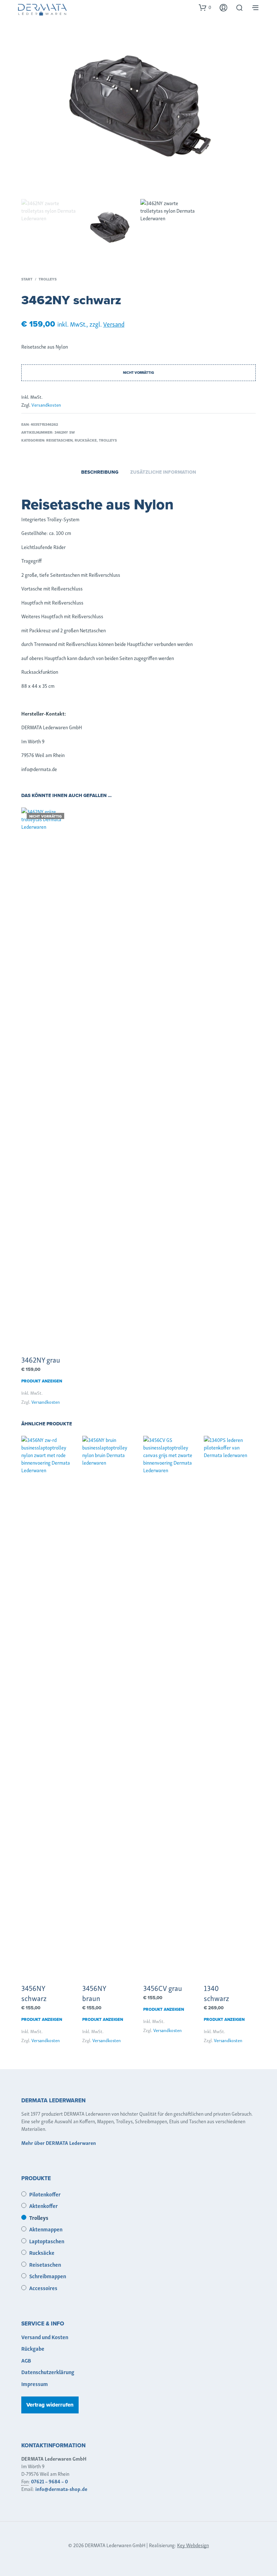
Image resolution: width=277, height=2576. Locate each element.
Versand (114, 324)
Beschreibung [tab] (100, 472)
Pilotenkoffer (45, 2194)
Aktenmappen (46, 2229)
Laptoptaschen (47, 2241)
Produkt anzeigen (42, 1381)
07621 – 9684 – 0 (49, 2481)
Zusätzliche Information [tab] (163, 472)
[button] (205, 7)
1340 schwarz (216, 1993)
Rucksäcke (86, 440)
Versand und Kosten (45, 2337)
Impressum (35, 2384)
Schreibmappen (48, 2276)
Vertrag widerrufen (50, 2405)
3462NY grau (41, 1359)
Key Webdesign (193, 2545)
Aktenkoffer (43, 2205)
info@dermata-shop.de (61, 2489)
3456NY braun (94, 1993)
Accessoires (43, 2288)
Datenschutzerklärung (48, 2372)
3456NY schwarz (34, 1993)
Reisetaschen (59, 440)
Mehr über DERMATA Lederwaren (59, 2143)
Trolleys (48, 279)
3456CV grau (163, 1988)
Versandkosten (46, 405)
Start (27, 279)
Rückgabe (33, 2348)
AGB (26, 2360)
